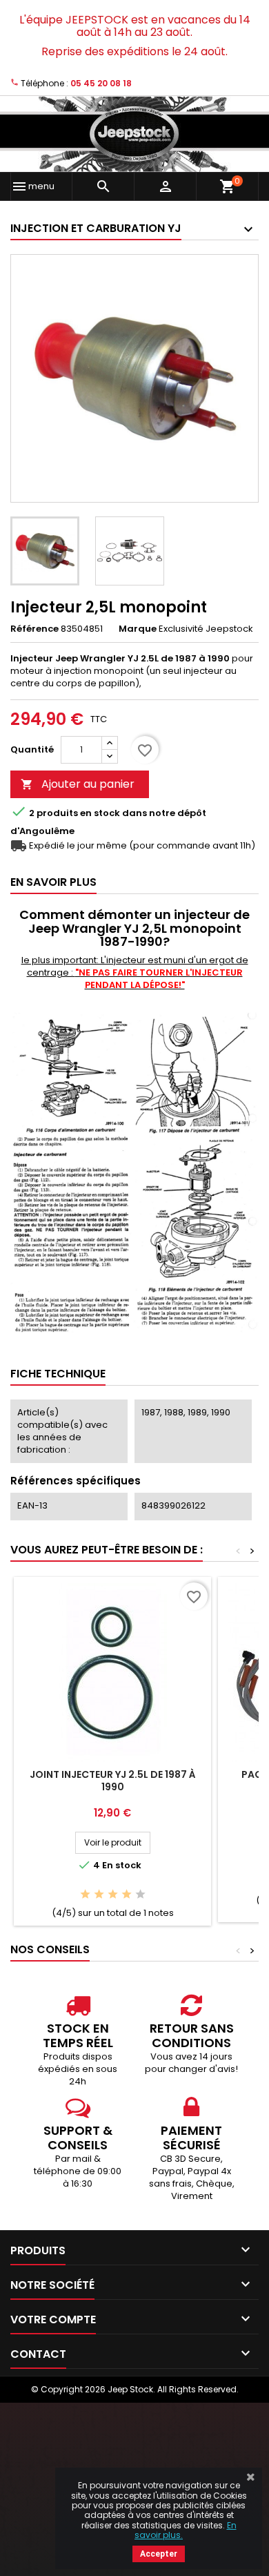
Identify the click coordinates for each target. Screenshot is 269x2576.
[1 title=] (85, 1895)
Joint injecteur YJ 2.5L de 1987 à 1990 (113, 1781)
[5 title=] (140, 1895)
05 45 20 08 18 (101, 83)
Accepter (159, 2554)
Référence (34, 629)
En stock (100, 813)
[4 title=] (127, 1895)
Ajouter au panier (78, 784)
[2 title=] (99, 1895)
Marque (138, 629)
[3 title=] (113, 1895)
